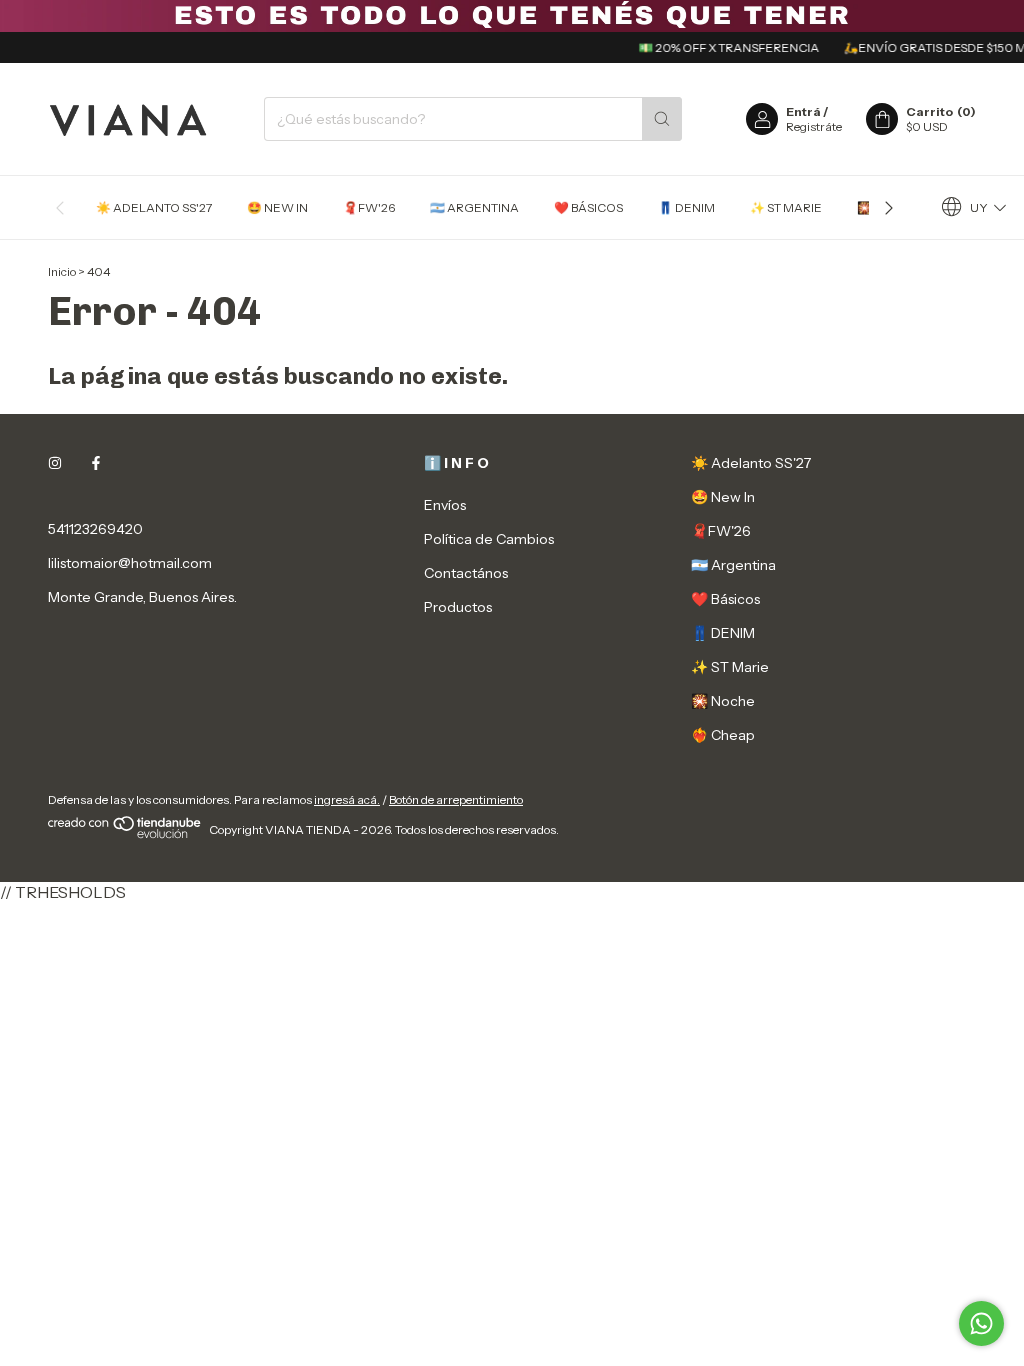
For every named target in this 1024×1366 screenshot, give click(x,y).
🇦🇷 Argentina (474, 207)
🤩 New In (277, 207)
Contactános (466, 573)
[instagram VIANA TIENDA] (55, 463)
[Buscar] (662, 119)
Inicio (62, 271)
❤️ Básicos (588, 207)
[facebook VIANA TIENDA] (96, 463)
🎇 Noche (723, 701)
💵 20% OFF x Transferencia (718, 47)
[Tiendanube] (125, 834)
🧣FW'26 (369, 207)
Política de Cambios (489, 539)
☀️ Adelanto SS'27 (154, 207)
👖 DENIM (686, 207)
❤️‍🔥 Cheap (723, 735)
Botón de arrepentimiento (456, 799)
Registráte (814, 126)
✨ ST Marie (786, 207)
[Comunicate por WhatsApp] (981, 1323)
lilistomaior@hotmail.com (130, 563)
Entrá (803, 111)
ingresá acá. (347, 799)
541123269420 (95, 529)
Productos (458, 607)
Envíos (445, 505)
